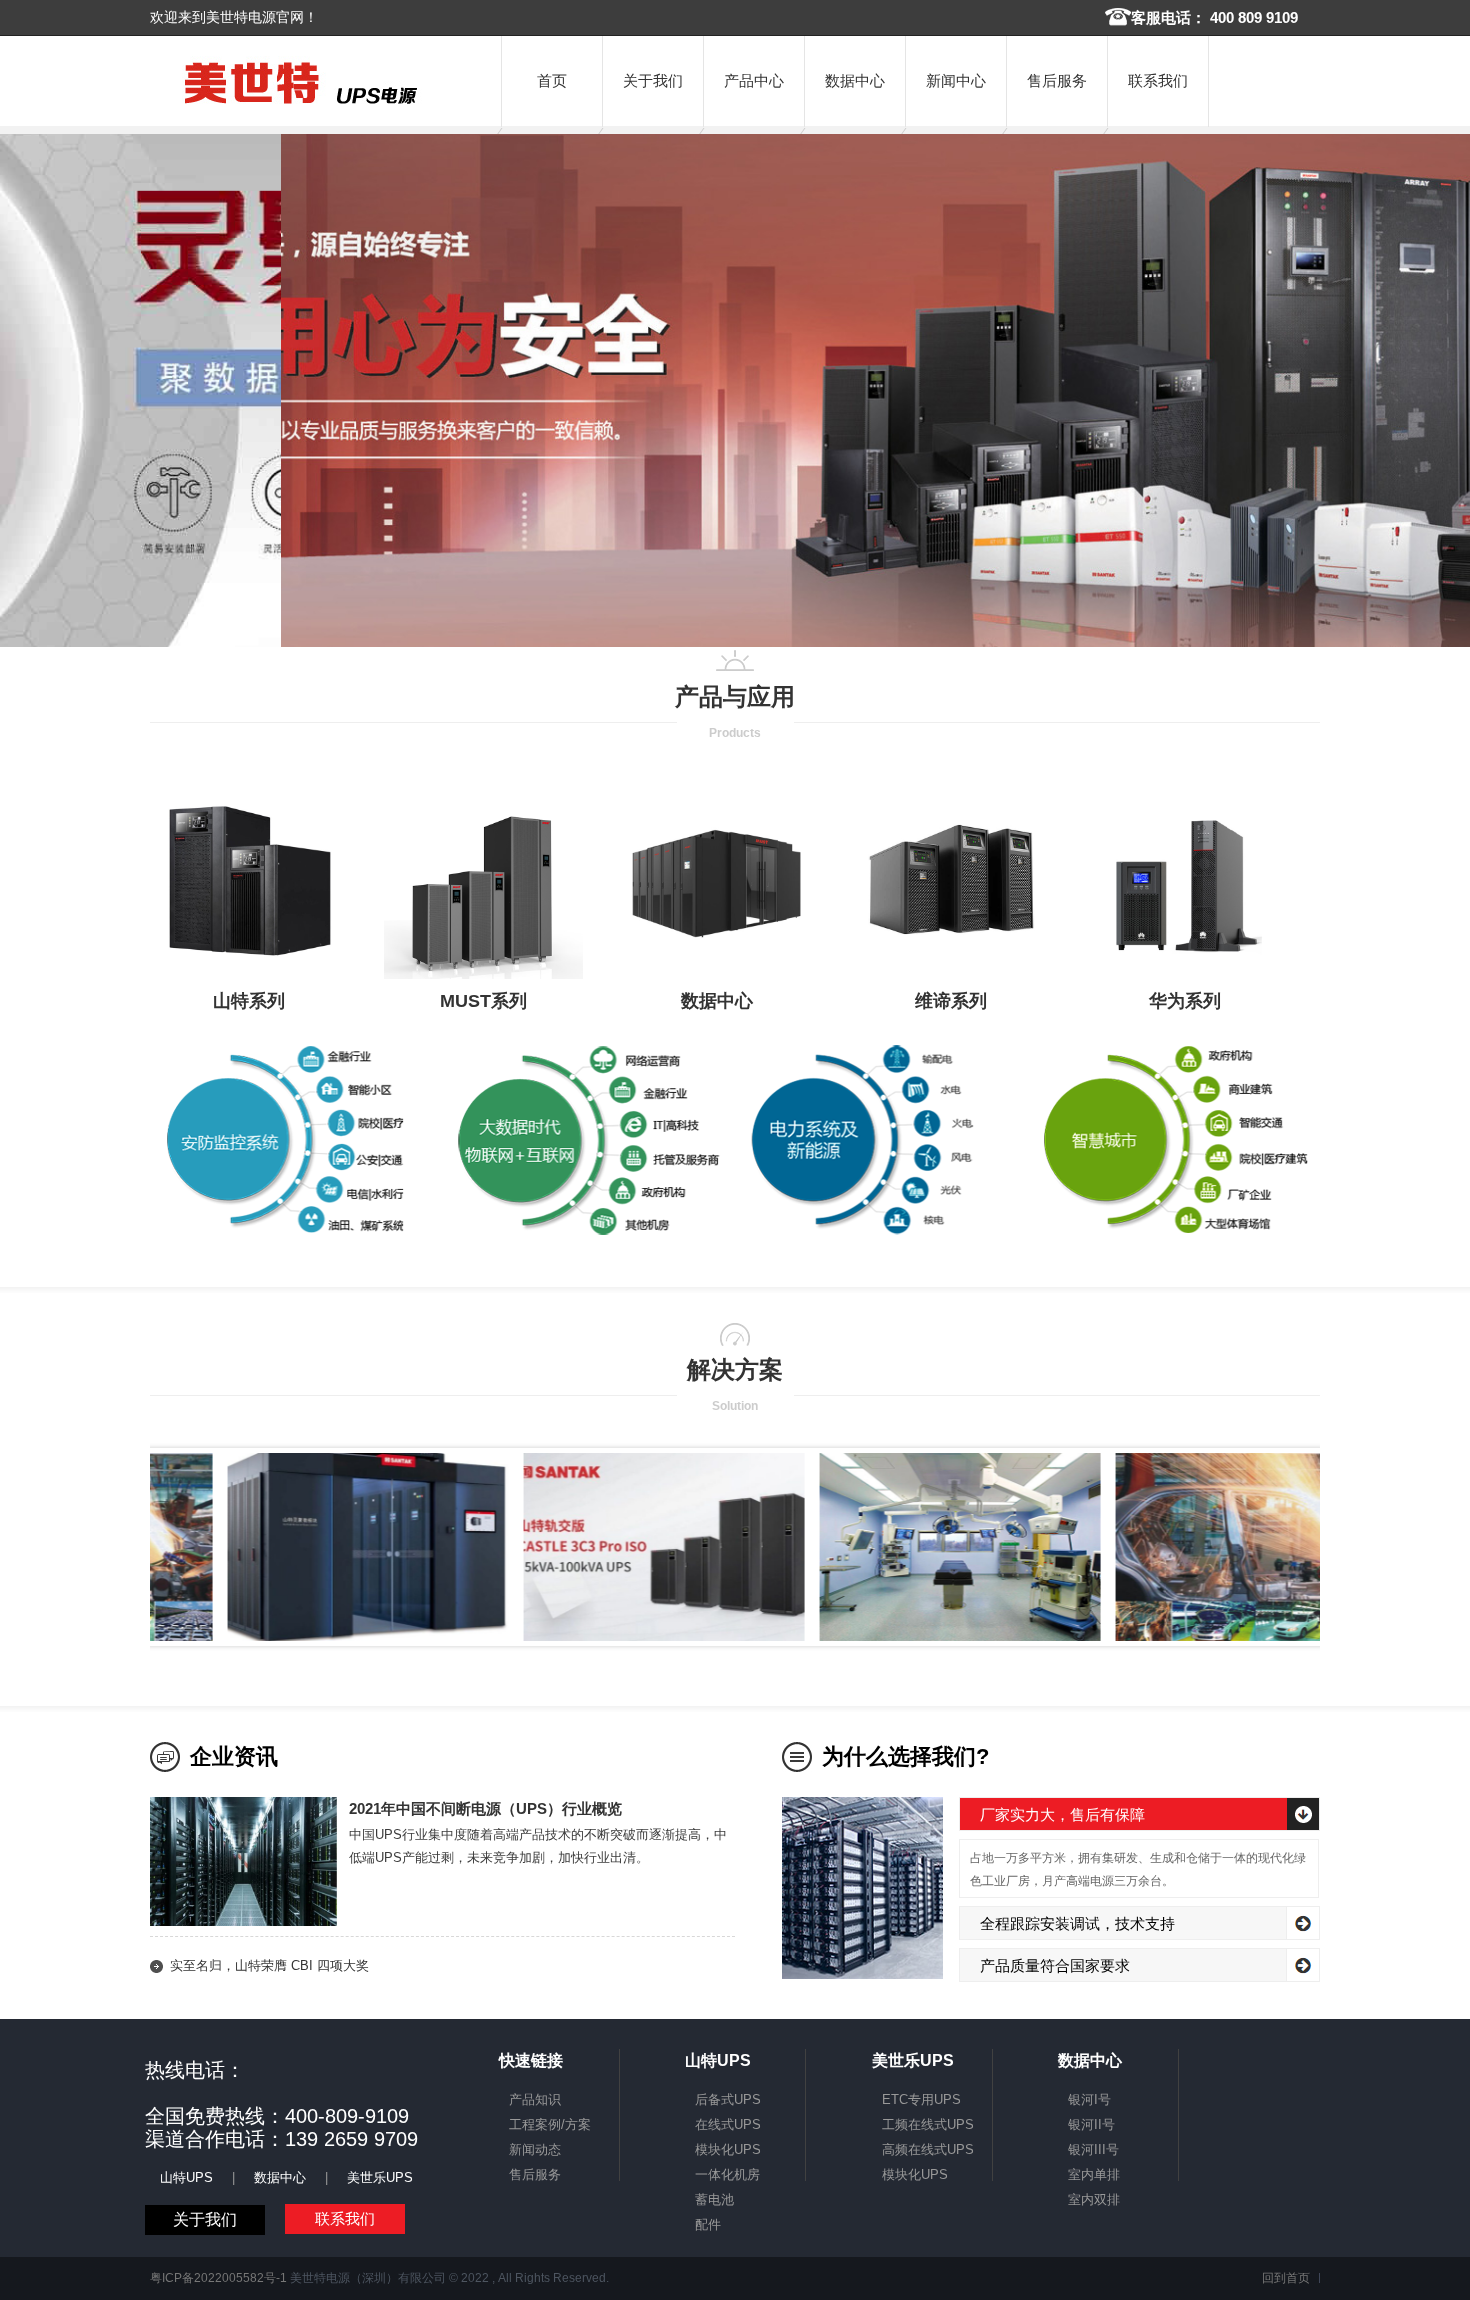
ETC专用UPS (921, 2099)
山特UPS (186, 2177)
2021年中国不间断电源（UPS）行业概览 (485, 1808)
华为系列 (1185, 1001)
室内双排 (1094, 2199)
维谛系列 (951, 1001)
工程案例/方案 (550, 2124)
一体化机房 (727, 2174)
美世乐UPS (380, 2177)
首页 (552, 80)
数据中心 (855, 80)
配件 (708, 2224)
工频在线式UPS (928, 2124)
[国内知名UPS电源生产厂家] (301, 104)
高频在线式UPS (928, 2149)
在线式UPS (728, 2124)
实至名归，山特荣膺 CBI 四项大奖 (269, 1965)
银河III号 (1093, 2149)
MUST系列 (483, 1001)
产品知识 (535, 2099)
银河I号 (1089, 2099)
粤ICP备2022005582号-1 (218, 2278)
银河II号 (1091, 2124)
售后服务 (1057, 80)
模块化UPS (728, 2149)
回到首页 (1286, 2278)
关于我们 (653, 80)
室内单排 (1094, 2174)
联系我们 (1158, 80)
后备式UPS (728, 2099)
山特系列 (249, 1001)
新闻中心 (956, 80)
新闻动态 (535, 2149)
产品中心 (754, 80)
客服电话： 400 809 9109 (1214, 17)
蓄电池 (714, 2199)
